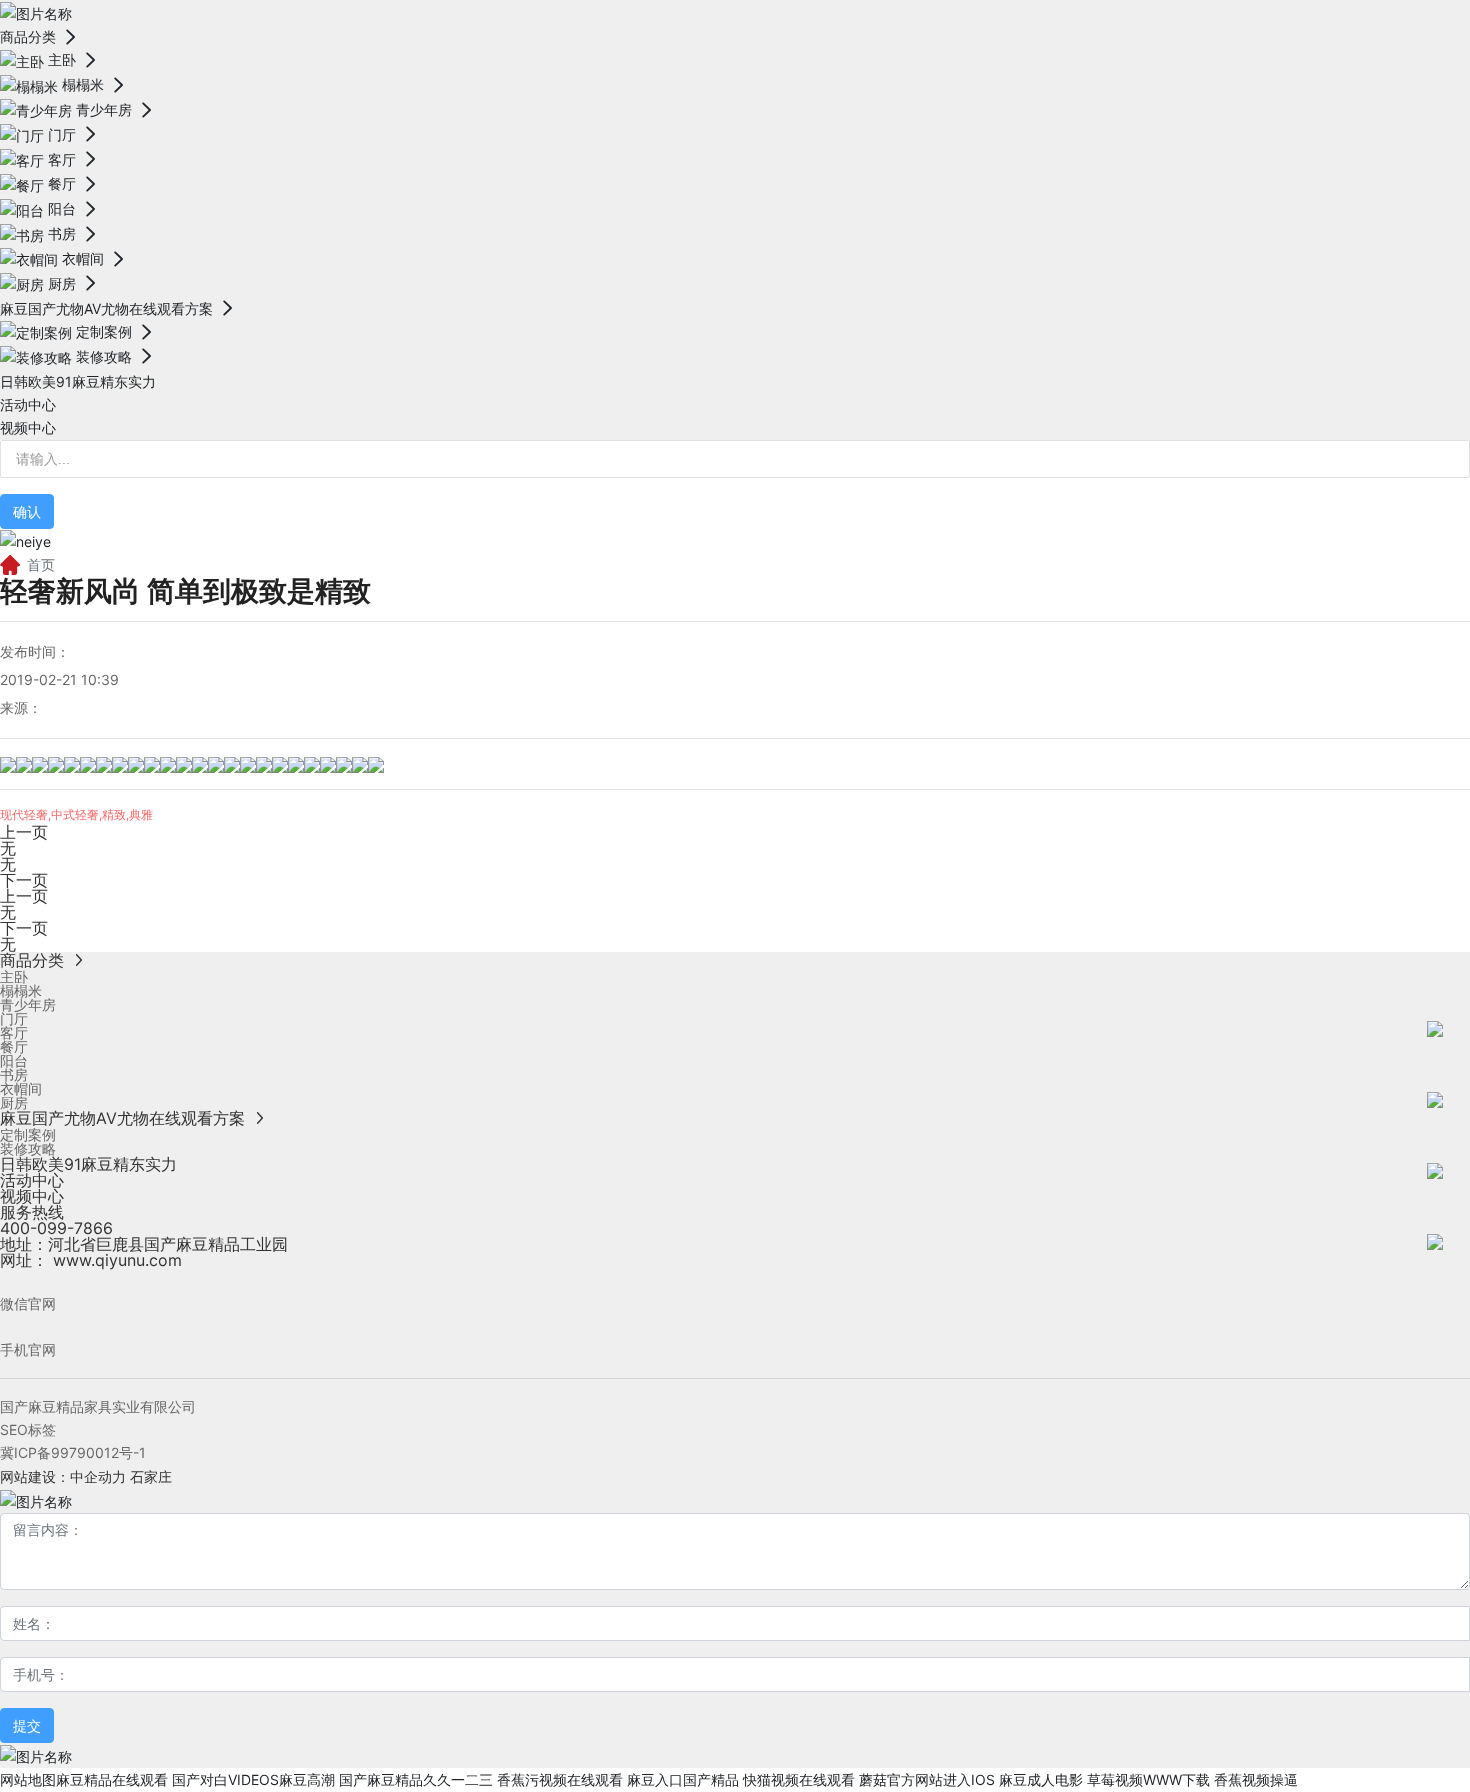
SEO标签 (28, 1429)
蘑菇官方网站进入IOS (927, 1779)
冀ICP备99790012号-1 (73, 1452)
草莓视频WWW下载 (1148, 1779)
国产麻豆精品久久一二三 (416, 1779)
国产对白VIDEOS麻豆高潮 (253, 1779)
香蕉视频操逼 (1256, 1779)
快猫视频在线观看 (799, 1779)
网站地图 (28, 1779)
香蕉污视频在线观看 (560, 1779)
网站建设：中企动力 (63, 1476)
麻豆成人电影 (1041, 1779)
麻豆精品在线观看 (112, 1779)
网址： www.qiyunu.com (91, 1260)
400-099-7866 (56, 1228)
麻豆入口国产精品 (683, 1779)
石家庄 (151, 1476)
